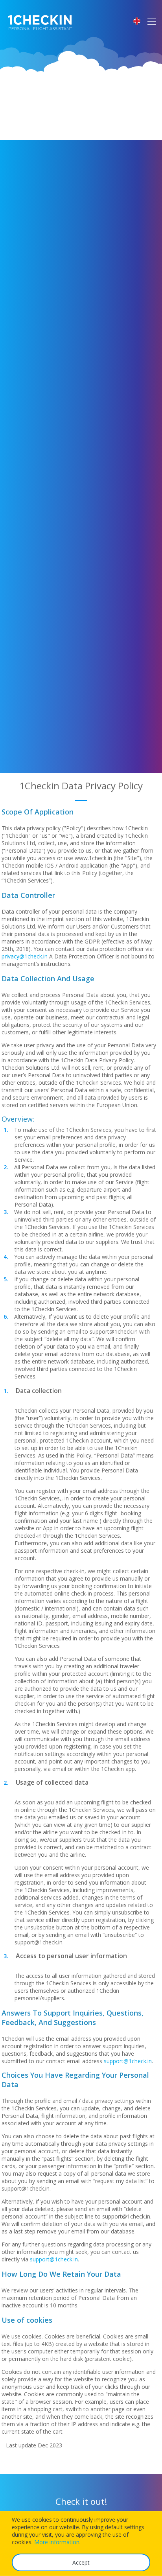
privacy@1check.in (25, 956)
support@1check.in (128, 2061)
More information (57, 2542)
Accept (81, 2562)
